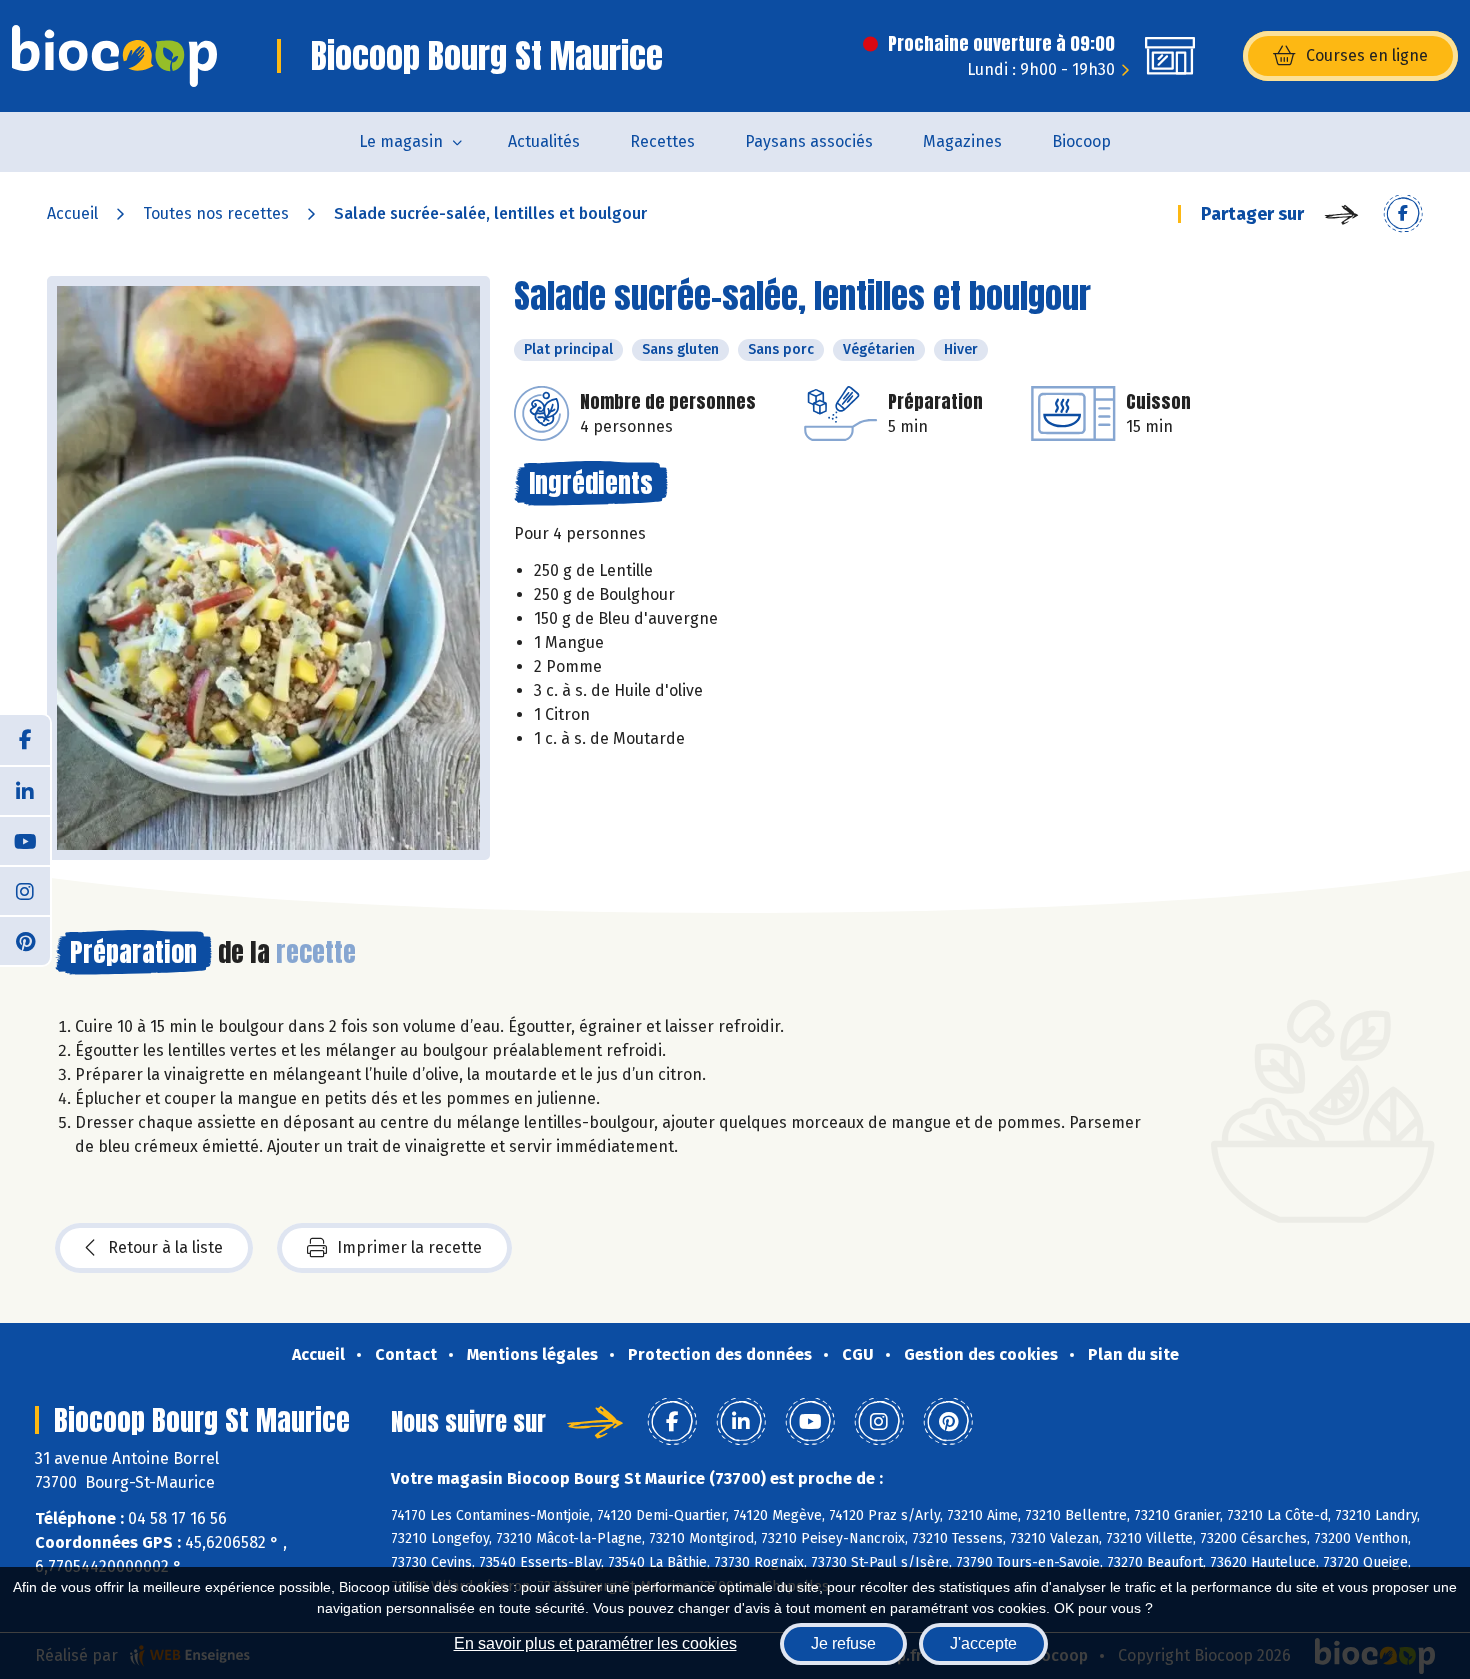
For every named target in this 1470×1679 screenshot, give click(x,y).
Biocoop (1081, 141)
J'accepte (983, 1643)
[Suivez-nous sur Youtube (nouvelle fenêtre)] (25, 840)
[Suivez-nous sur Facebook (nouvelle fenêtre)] (25, 740)
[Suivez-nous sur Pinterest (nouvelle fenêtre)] (25, 940)
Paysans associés (809, 141)
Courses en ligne (1367, 55)
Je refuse (843, 1643)
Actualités (544, 141)
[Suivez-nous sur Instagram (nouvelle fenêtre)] (25, 890)
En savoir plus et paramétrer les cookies (595, 1643)
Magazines (962, 141)
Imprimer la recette (409, 1247)
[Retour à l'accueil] (114, 56)
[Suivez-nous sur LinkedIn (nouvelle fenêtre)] (25, 790)
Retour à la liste (165, 1247)
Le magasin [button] (401, 141)
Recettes (662, 141)
